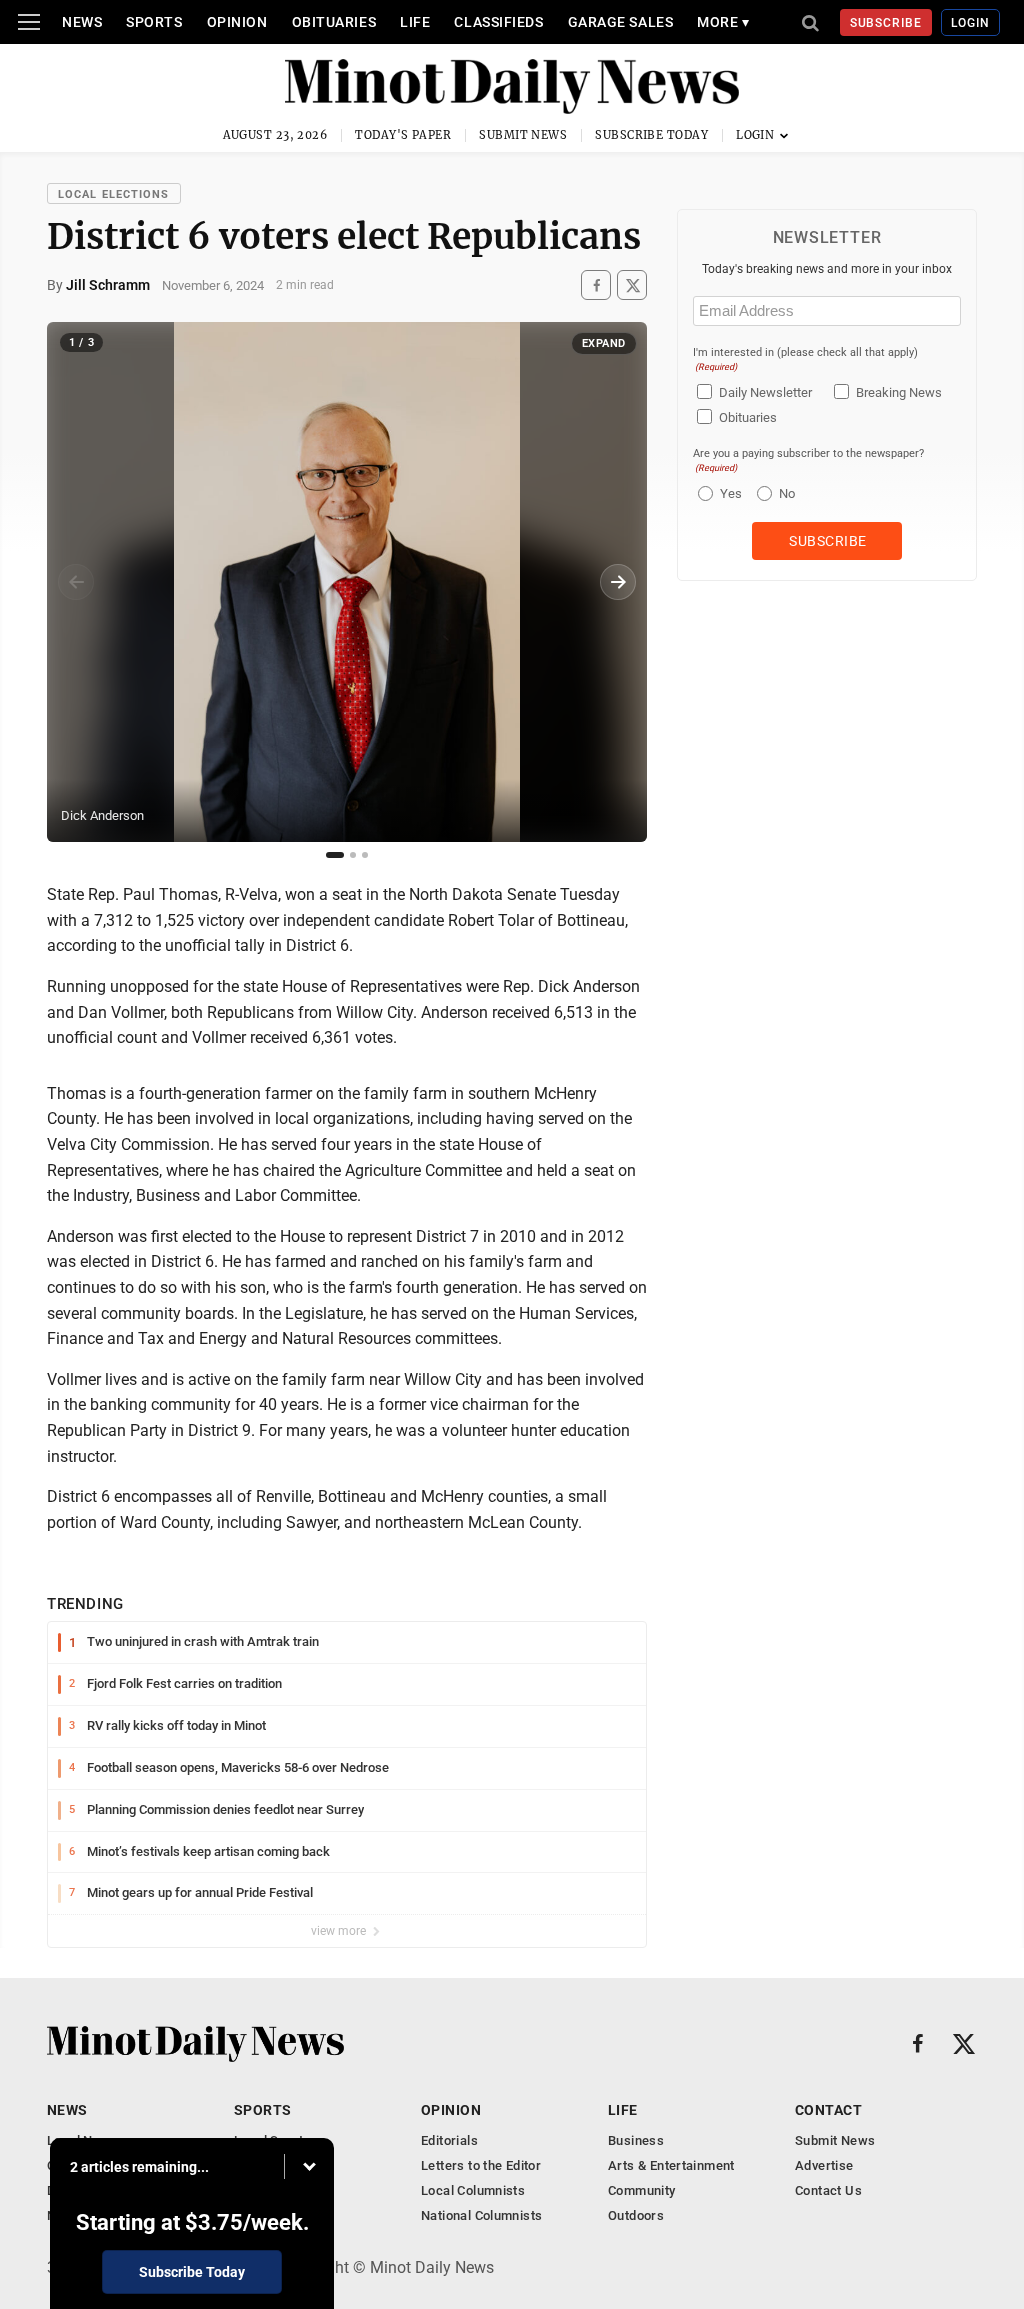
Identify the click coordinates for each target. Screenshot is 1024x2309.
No (787, 493)
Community (642, 2190)
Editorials (449, 2140)
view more (340, 1931)
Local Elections (114, 194)
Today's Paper (403, 135)
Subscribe (886, 23)
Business (636, 2140)
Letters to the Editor (481, 2165)
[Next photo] (618, 582)
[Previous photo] (76, 582)
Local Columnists (473, 2190)
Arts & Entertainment (671, 2165)
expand (604, 343)
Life (415, 22)
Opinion (237, 22)
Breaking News (899, 392)
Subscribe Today (651, 135)
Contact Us (828, 2190)
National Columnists (481, 2215)
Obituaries (334, 22)
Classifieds (498, 22)
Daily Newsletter (765, 392)
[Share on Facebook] (596, 285)
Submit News (523, 135)
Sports (154, 22)
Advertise (824, 2165)
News (82, 22)
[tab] (335, 855)
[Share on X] (632, 285)
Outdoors (636, 2215)
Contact (828, 2110)
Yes (728, 493)
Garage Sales (621, 22)
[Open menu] (29, 22)
